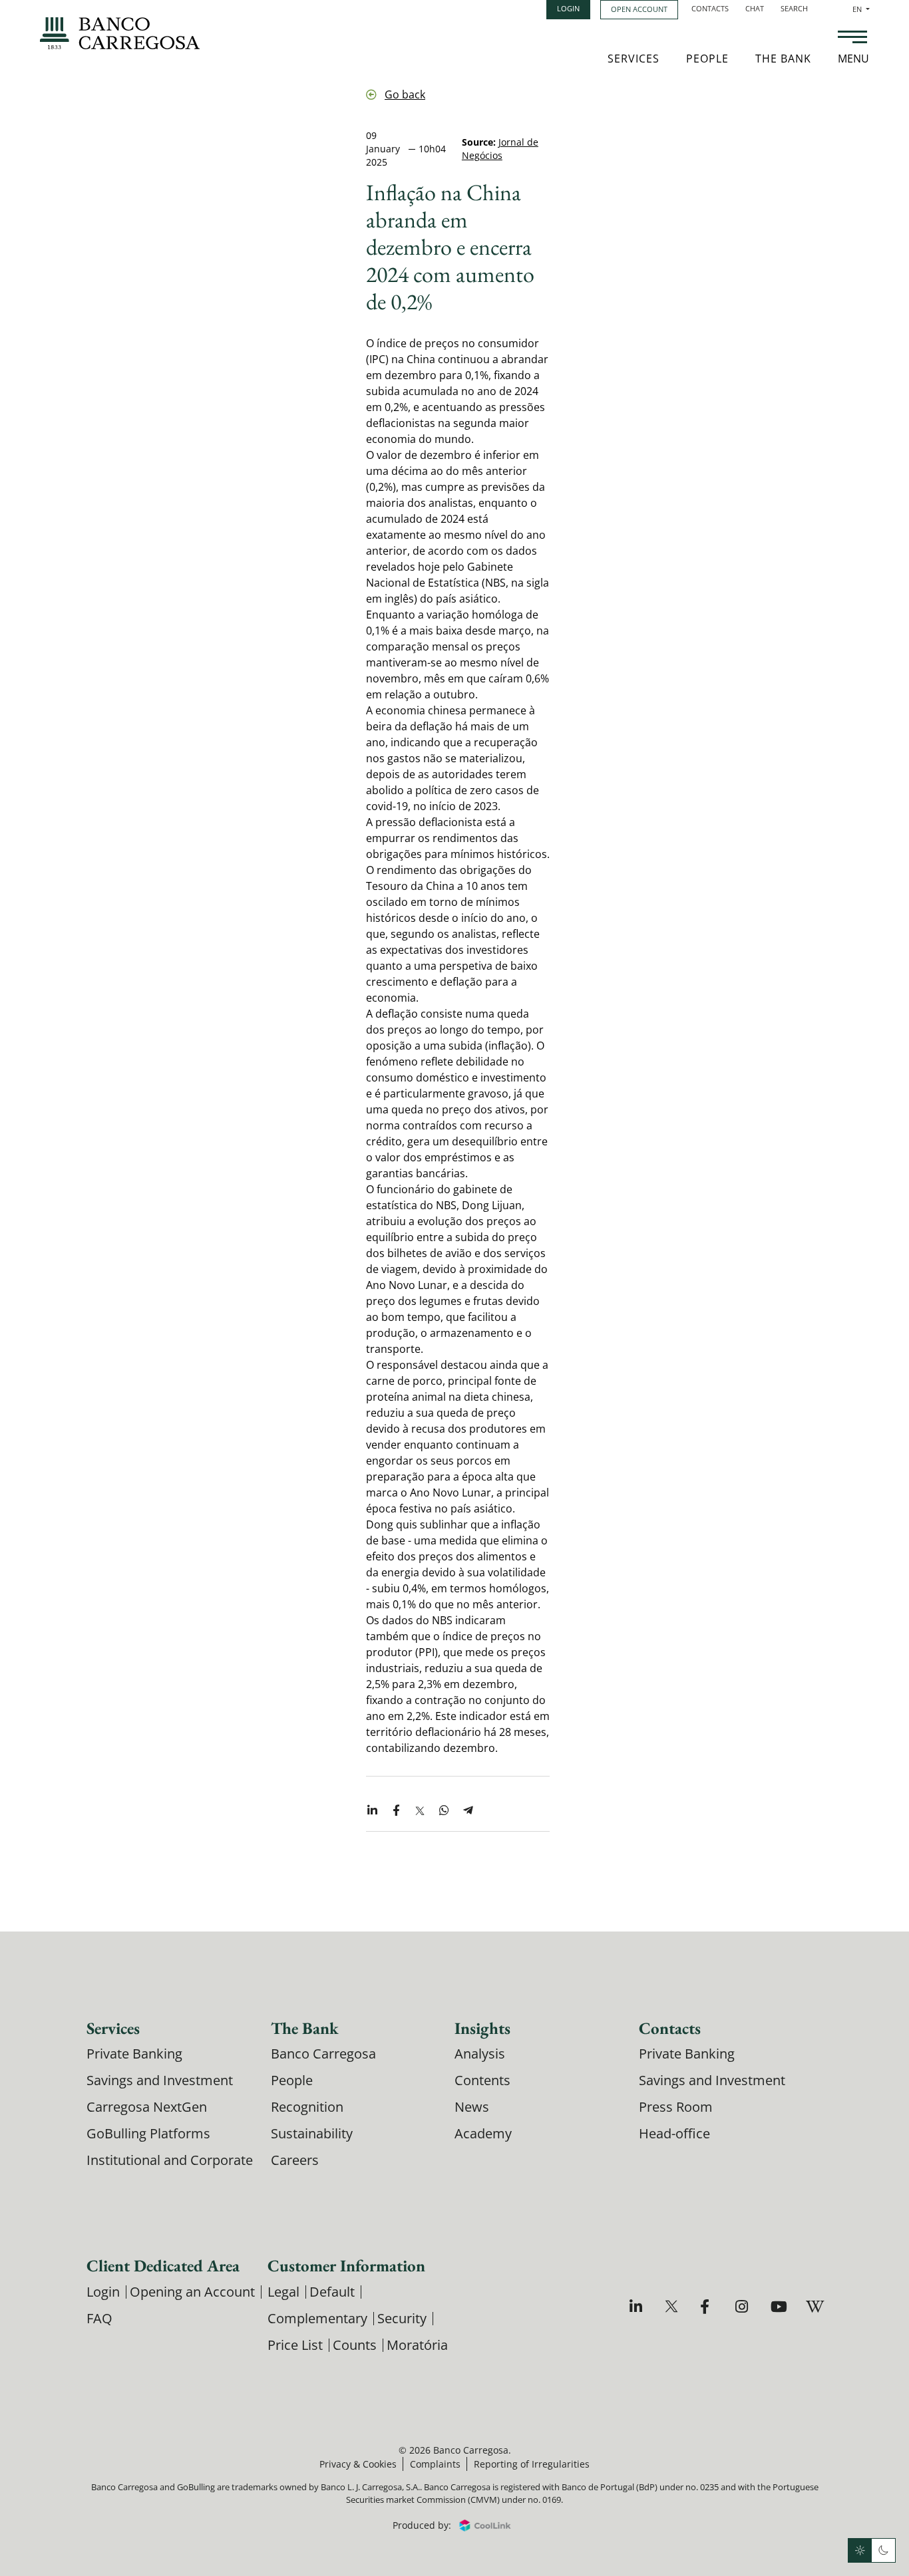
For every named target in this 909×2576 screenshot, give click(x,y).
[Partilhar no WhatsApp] (444, 1811)
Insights (482, 2028)
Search (794, 8)
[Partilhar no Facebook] (396, 1811)
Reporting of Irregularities (532, 2464)
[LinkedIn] (638, 2306)
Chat (755, 8)
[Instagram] (744, 2306)
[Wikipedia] (814, 2306)
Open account (639, 9)
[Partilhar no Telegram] (468, 1811)
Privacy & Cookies (358, 2464)
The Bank (783, 59)
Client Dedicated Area (163, 2265)
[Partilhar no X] (420, 1811)
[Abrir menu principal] (852, 39)
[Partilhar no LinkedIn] (372, 1811)
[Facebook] (708, 2306)
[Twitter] (673, 2306)
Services (634, 59)
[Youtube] (779, 2306)
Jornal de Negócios (500, 149)
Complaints (435, 2464)
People (707, 59)
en (861, 9)
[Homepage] (120, 33)
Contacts (710, 8)
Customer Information (346, 2265)
